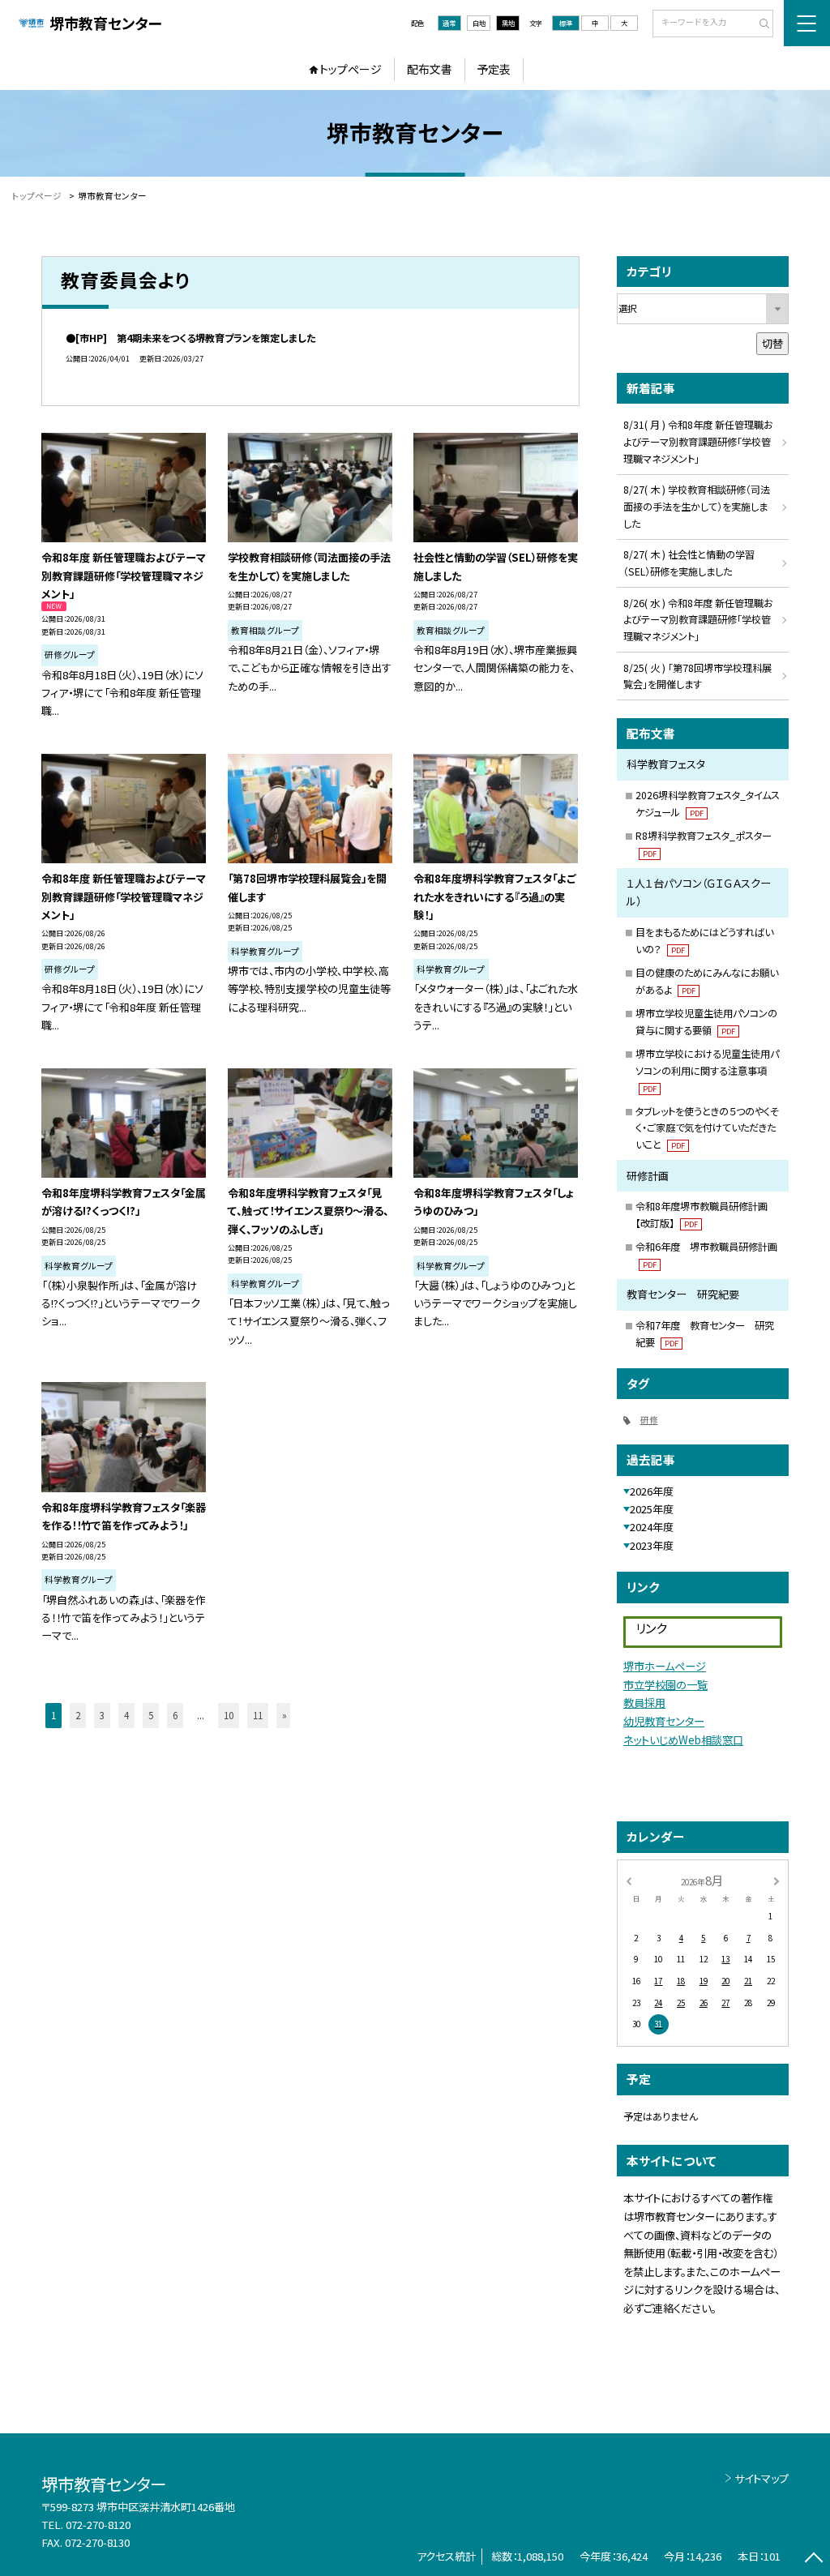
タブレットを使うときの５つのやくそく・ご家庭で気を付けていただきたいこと (707, 1128)
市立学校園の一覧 (665, 1685)
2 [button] (78, 1715)
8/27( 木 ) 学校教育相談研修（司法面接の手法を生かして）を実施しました (697, 507)
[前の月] (628, 1880)
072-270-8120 (98, 2525)
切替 (772, 343)
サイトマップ (762, 2478)
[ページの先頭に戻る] (813, 2559)
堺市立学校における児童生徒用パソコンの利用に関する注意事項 (707, 1070)
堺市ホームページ (665, 1666)
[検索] (759, 24)
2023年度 (652, 1545)
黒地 (508, 23)
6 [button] (175, 1715)
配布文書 (430, 69)
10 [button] (229, 1715)
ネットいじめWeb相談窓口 (683, 1740)
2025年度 (652, 1509)
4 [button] (126, 1715)
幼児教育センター (664, 1721)
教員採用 (644, 1703)
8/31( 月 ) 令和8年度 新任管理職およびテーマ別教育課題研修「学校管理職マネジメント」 (698, 442)
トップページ (351, 69)
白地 (479, 23)
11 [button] (258, 1715)
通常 (449, 23)
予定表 (494, 69)
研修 (649, 1420)
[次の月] (777, 1880)
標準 (566, 23)
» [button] (285, 1715)
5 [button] (151, 1715)
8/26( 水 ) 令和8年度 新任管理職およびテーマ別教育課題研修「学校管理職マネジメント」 (698, 620)
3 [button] (102, 1715)
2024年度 (652, 1527)
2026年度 (652, 1491)
